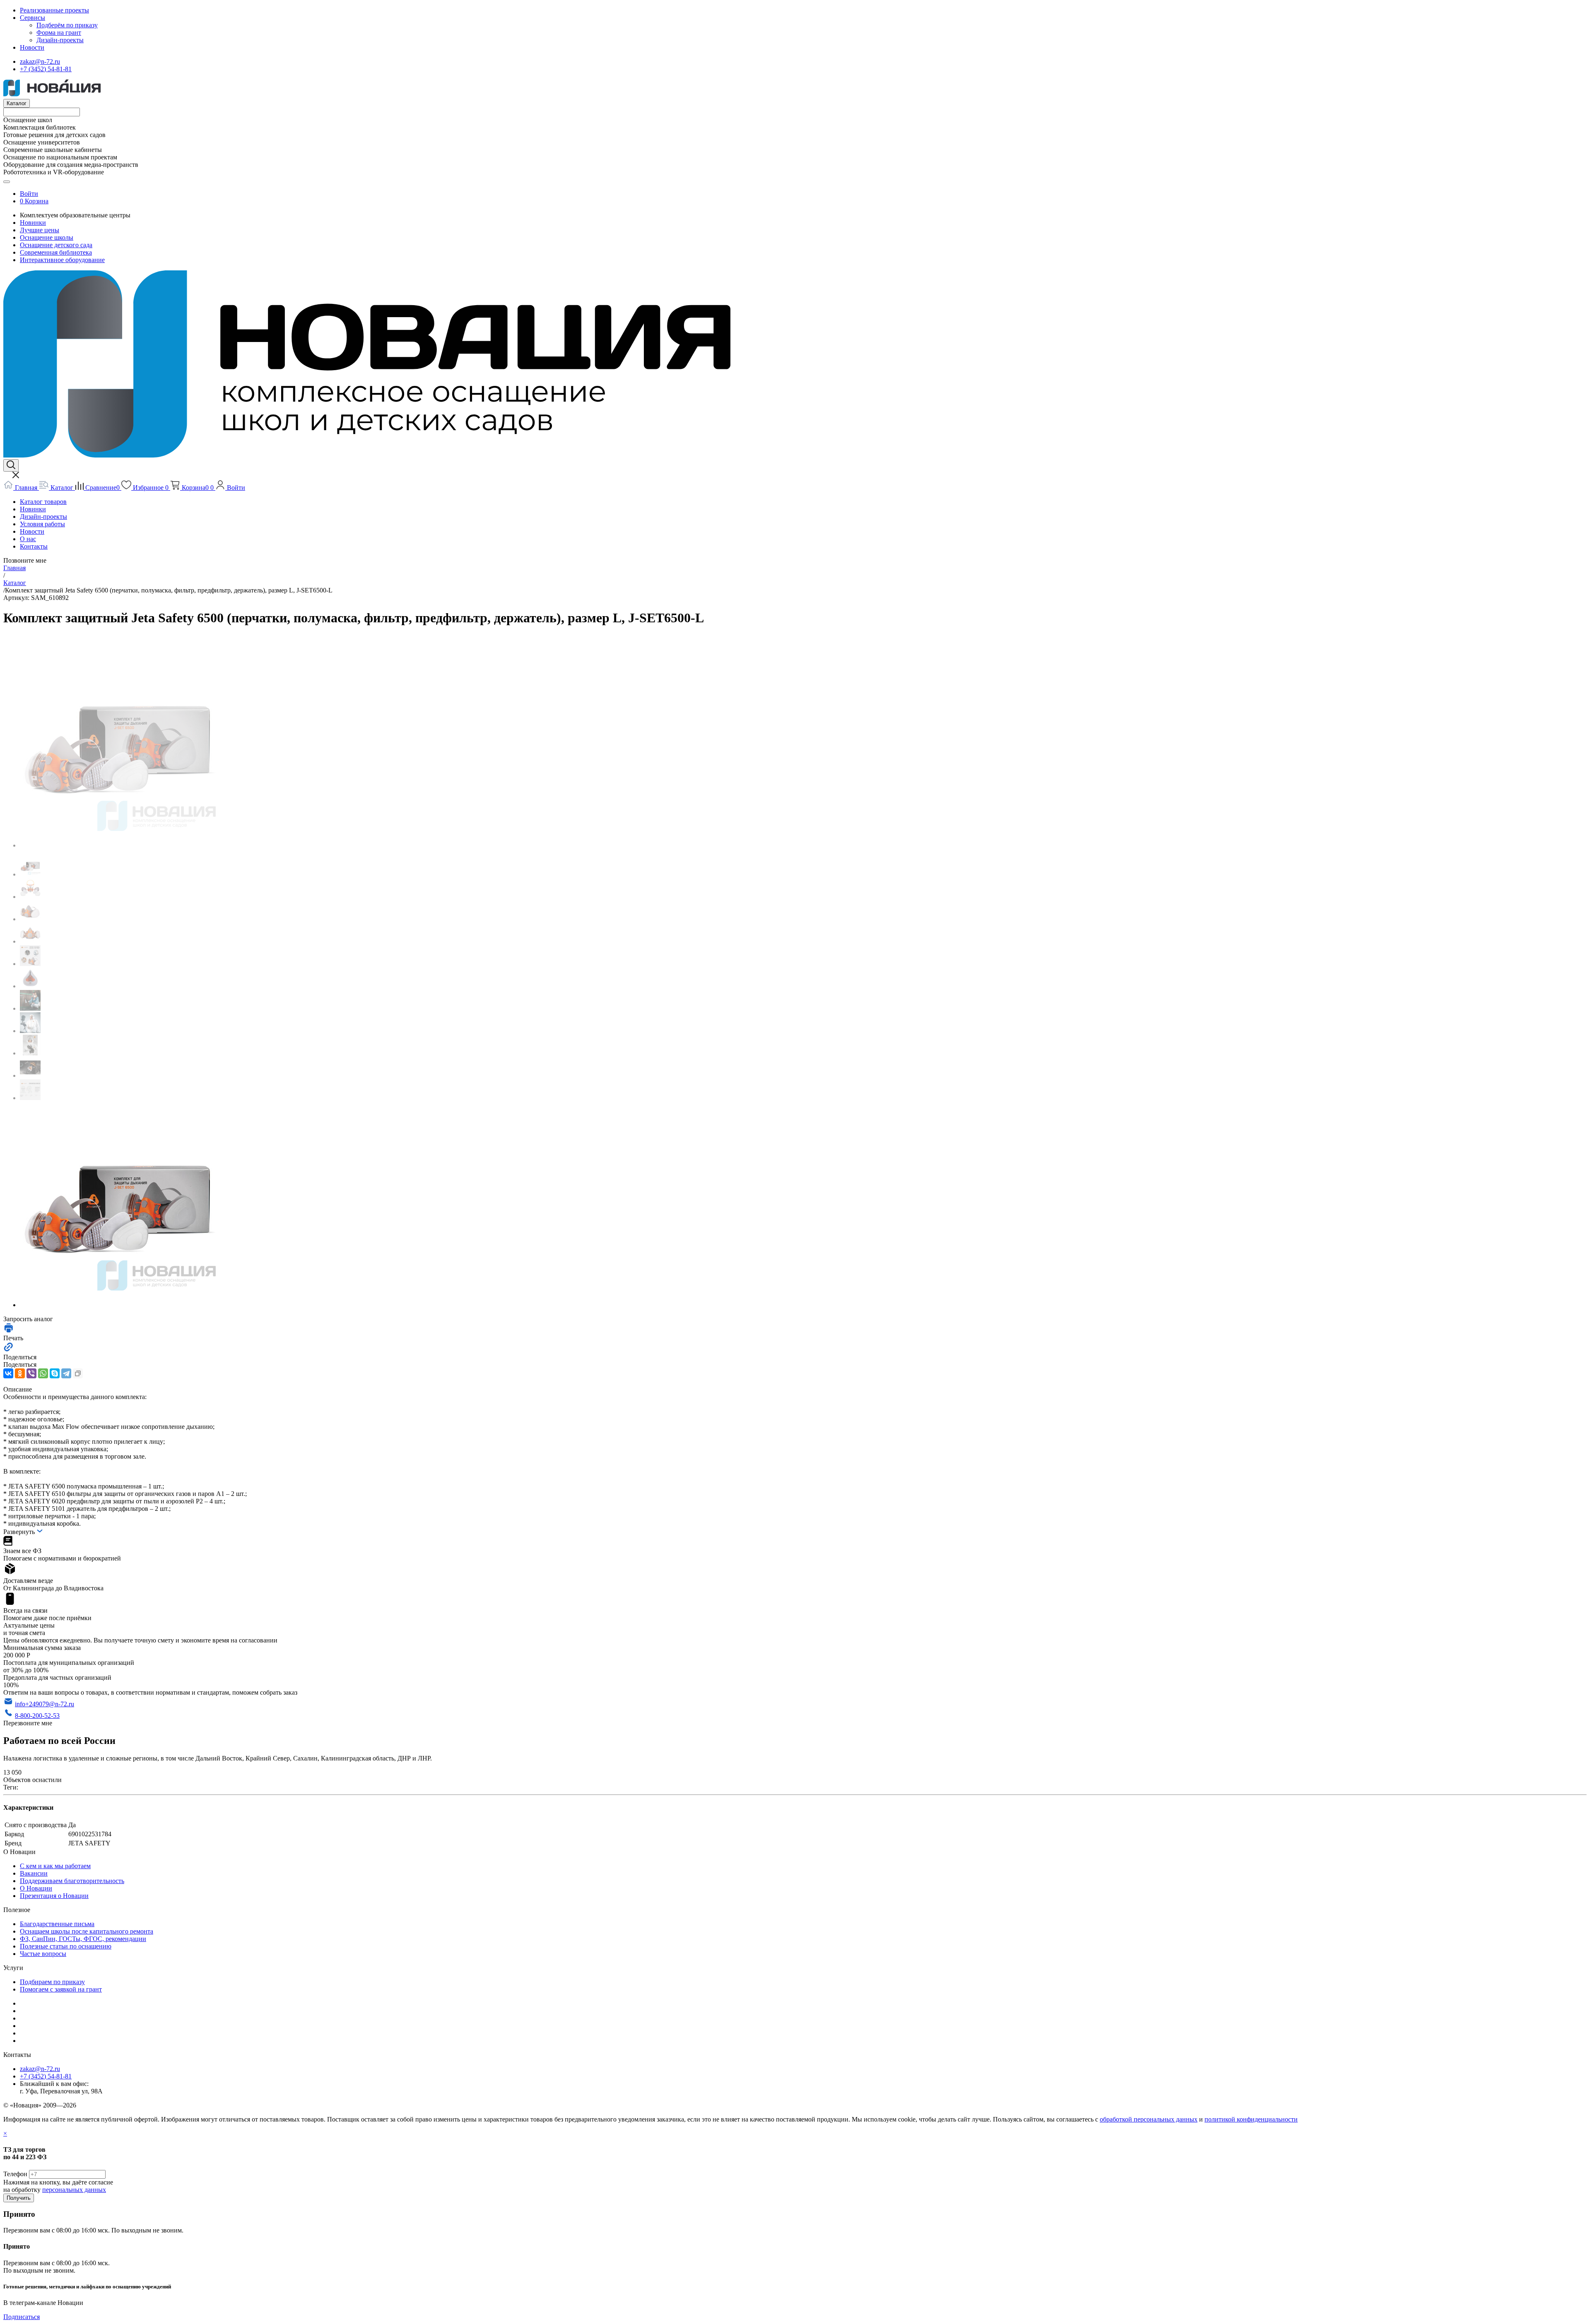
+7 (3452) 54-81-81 (46, 69)
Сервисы (33, 18)
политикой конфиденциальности (1251, 2119)
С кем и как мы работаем (55, 1866)
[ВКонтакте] (8, 1373)
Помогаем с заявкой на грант (61, 1989)
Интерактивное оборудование (62, 260)
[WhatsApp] (43, 1373)
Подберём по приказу (67, 25)
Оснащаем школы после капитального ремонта (87, 1931)
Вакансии (34, 1873)
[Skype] (55, 1373)
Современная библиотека (56, 252)
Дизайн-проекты (60, 40)
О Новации (36, 1888)
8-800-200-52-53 (37, 1716)
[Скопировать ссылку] (78, 1373)
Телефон (15, 2174)
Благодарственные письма (57, 1924)
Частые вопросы (43, 1954)
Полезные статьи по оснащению (66, 1946)
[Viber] (31, 1373)
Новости (32, 47)
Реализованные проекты (54, 10)
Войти (29, 194)
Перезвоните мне (28, 1723)
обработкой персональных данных (1149, 2119)
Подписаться (22, 2317)
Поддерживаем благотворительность (72, 1881)
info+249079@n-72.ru (45, 1704)
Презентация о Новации (54, 1896)
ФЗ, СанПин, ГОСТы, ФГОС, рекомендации (83, 1939)
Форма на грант (59, 33)
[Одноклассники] (20, 1373)
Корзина (37, 201)
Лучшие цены (40, 230)
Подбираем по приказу (52, 1982)
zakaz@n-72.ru (40, 61)
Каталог (17, 103)
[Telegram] (66, 1373)
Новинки (33, 223)
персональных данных (74, 2190)
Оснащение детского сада (56, 245)
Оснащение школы (47, 237)
